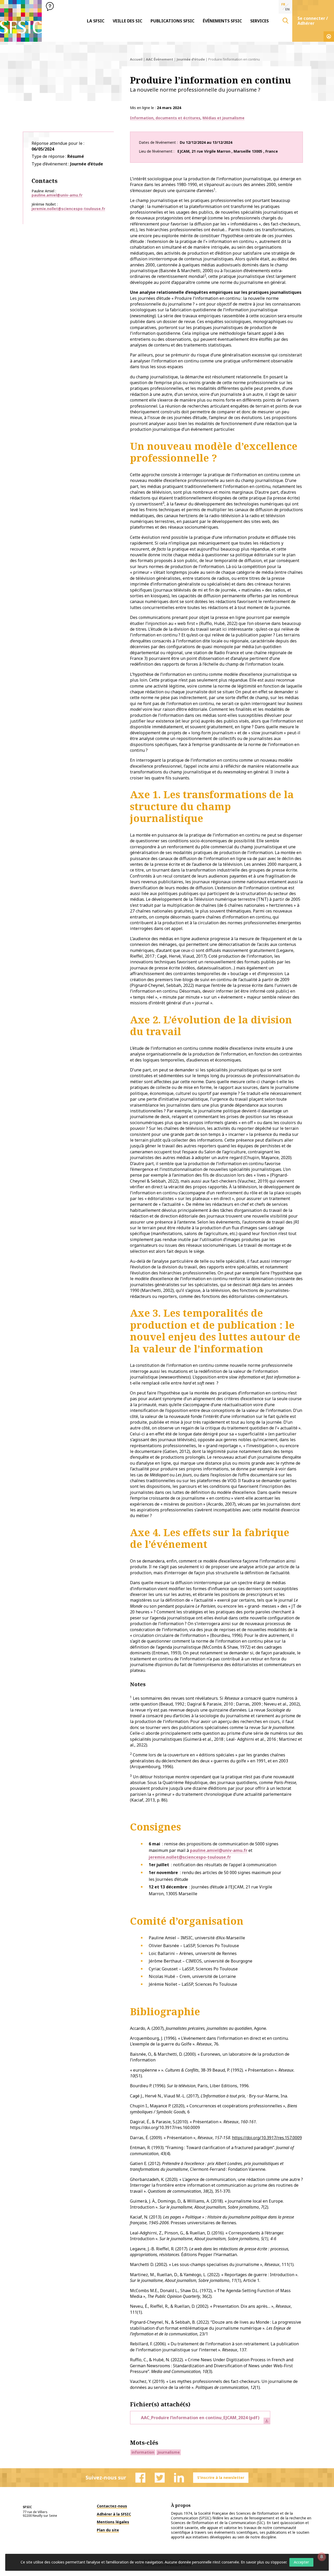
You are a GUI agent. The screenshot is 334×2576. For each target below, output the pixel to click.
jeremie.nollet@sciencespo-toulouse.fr (68, 209)
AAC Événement (160, 59)
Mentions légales (113, 2522)
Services (260, 21)
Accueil (136, 59)
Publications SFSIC (172, 21)
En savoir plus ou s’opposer (264, 2562)
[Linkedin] (179, 2478)
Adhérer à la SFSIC (114, 2514)
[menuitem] (96, 21)
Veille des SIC (127, 21)
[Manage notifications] (322, 2557)
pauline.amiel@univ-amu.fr (57, 195)
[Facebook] (140, 2478)
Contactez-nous (112, 2506)
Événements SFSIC (222, 21)
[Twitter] (160, 2478)
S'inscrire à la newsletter (221, 2477)
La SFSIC (96, 21)
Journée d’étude (191, 59)
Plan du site (108, 2530)
